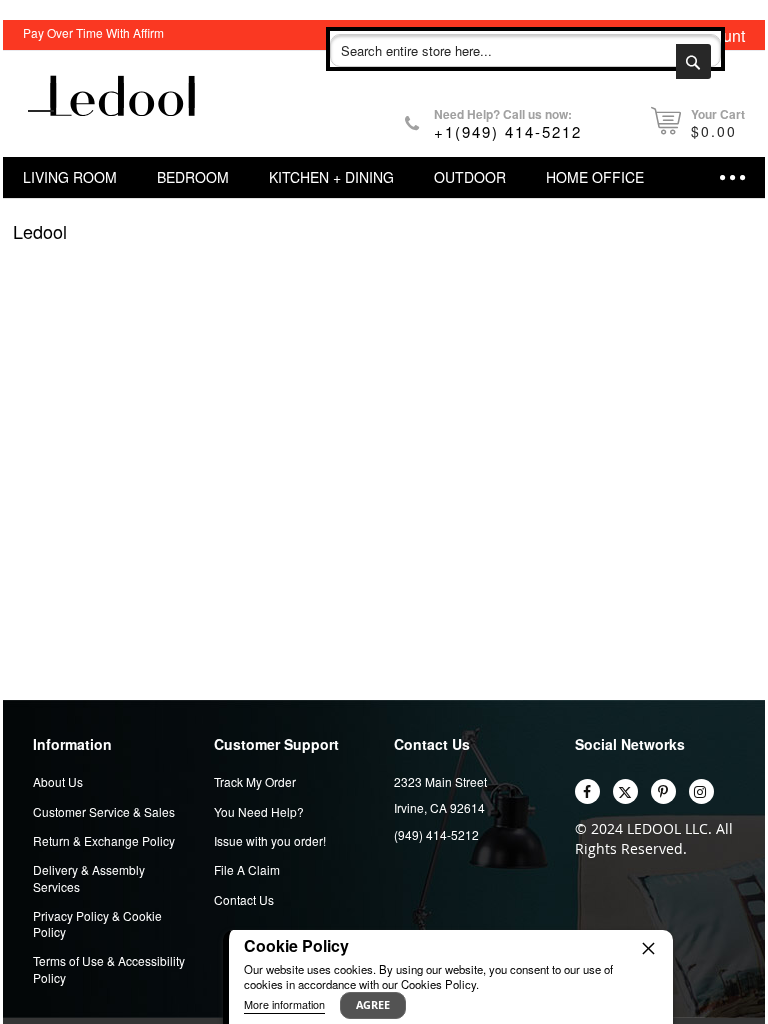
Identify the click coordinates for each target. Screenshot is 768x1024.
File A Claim (247, 870)
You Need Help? (259, 812)
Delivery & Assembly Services (89, 878)
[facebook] (587, 791)
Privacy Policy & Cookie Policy (97, 924)
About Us (58, 782)
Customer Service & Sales (104, 812)
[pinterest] (663, 791)
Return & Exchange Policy (104, 841)
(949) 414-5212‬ (436, 834)
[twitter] (625, 791)
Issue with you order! (270, 841)
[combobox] (525, 50)
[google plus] (701, 791)
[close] (648, 948)
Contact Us (244, 900)
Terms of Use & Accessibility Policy (109, 969)
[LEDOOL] (112, 103)
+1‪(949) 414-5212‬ (508, 131)
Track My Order (255, 782)
